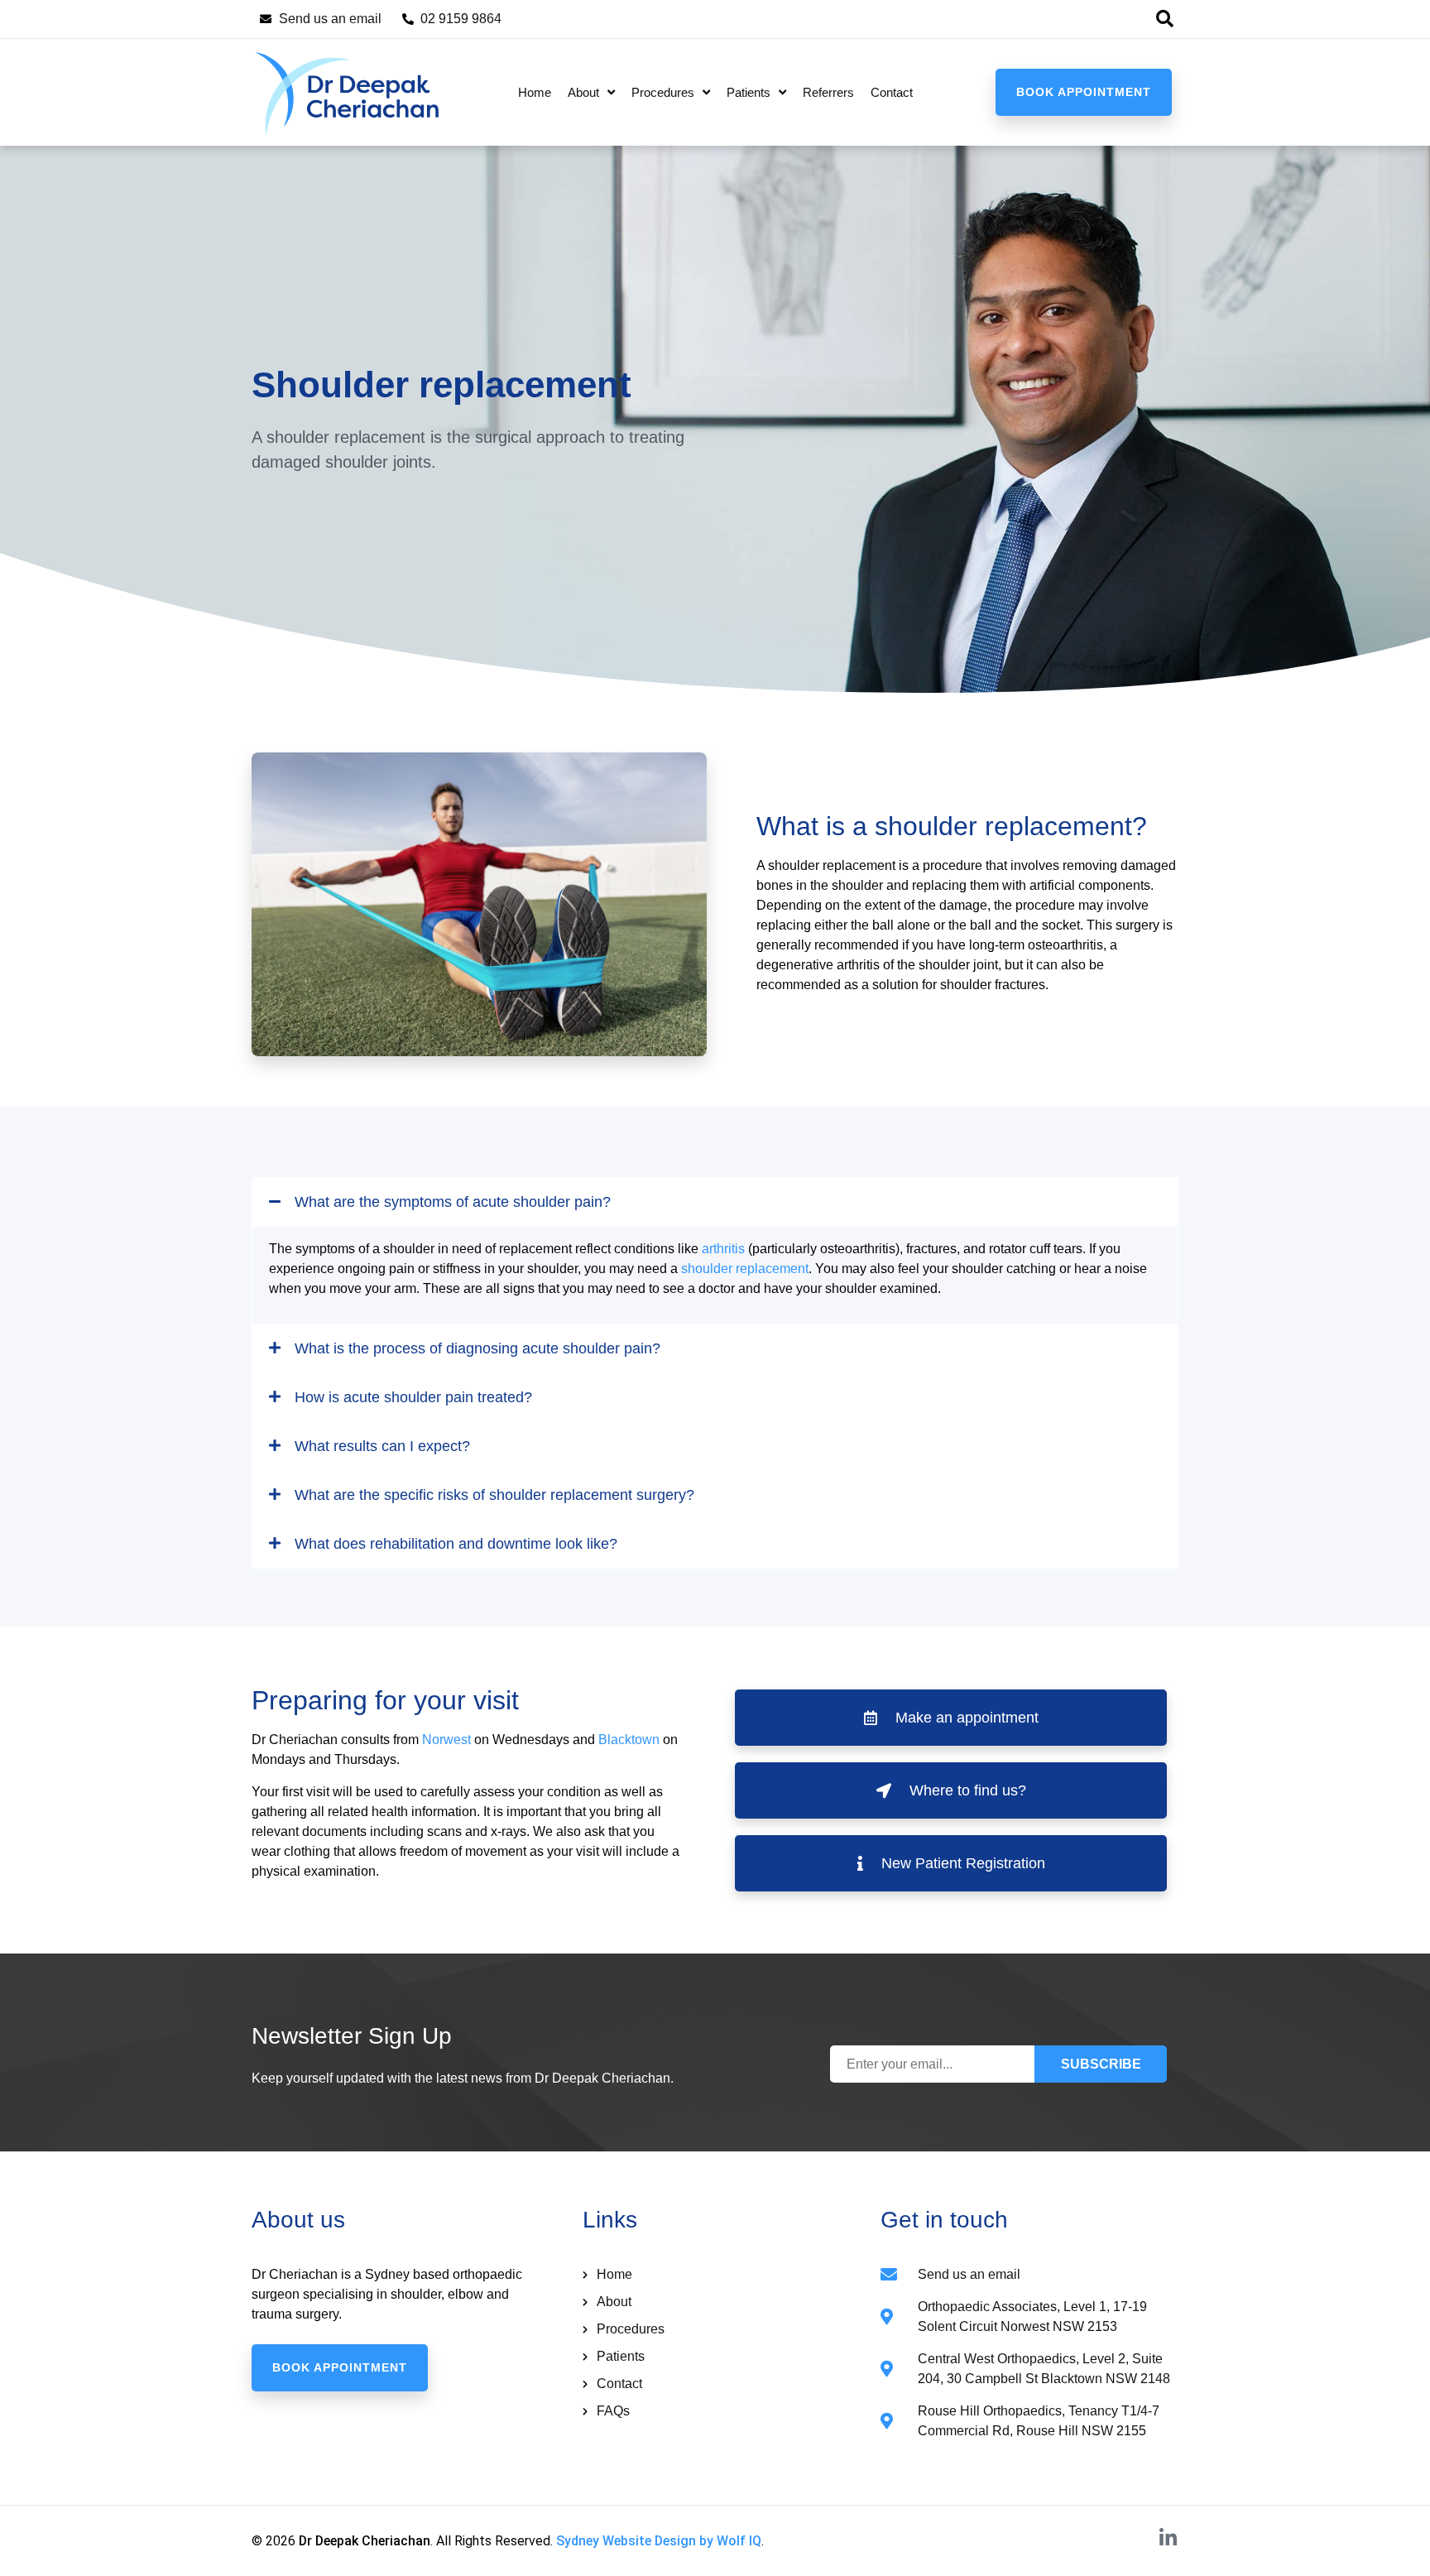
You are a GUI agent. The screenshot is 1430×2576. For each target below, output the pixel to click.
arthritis (723, 1249)
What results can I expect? (382, 1446)
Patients (749, 92)
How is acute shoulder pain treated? (413, 1397)
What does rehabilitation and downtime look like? (456, 1544)
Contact (892, 92)
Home (535, 92)
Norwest (446, 1740)
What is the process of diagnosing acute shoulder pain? (477, 1348)
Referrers (828, 92)
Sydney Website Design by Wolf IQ (659, 2541)
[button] (1164, 19)
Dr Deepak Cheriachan (365, 2541)
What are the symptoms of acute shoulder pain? (453, 1202)
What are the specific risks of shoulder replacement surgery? (494, 1495)
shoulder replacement (745, 1269)
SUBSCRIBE (1101, 2064)
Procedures (663, 92)
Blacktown (629, 1740)
